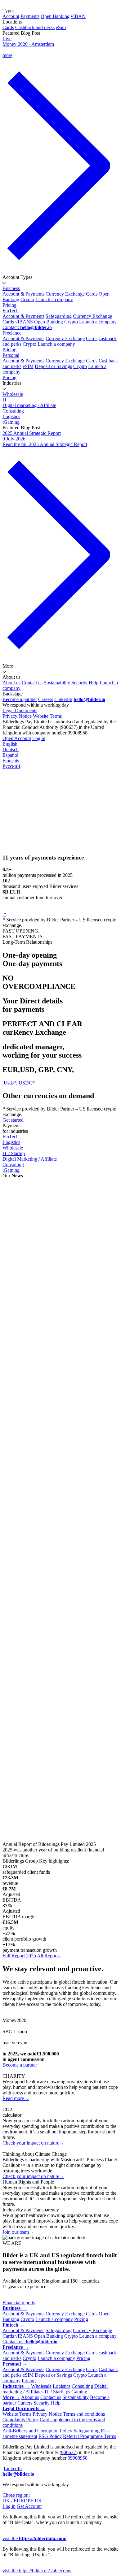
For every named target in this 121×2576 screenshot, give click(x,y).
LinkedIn (63, 699)
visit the (34, 2538)
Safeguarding (59, 316)
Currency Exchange (65, 294)
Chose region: (16, 2495)
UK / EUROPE (18, 2501)
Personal (11, 355)
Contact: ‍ (27, 327)
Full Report (14, 1332)
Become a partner (20, 699)
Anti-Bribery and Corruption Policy (37, 2431)
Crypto (27, 299)
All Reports (48, 1956)
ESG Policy (50, 2436)
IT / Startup (14, 1153)
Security (79, 683)
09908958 (78, 2458)
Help (94, 683)
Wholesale (13, 394)
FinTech (11, 311)
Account (11, 16)
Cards (8, 27)
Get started (13, 1120)
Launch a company (54, 299)
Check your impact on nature (33, 2143)
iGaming (11, 422)
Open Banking (55, 16)
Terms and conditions (84, 2414)
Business (11, 288)
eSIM (28, 366)
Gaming (79, 2392)
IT (5, 400)
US (38, 2501)
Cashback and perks (35, 27)
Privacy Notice (17, 716)
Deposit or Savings (53, 366)
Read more (16, 2098)
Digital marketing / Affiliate (29, 405)
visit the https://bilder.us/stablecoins (37, 2571)
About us (11, 683)
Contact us (32, 683)
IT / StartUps (57, 2392)
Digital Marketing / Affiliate (30, 1159)
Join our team (18, 2232)
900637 (69, 2452)
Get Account (29, 2506)
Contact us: (30, 2342)
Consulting (13, 411)
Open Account (17, 738)
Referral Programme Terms (90, 2436)
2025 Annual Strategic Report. (59, 1209)
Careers (46, 699)
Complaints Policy (20, 2420)
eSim (61, 27)
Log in (39, 738)
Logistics (11, 416)
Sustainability (57, 683)
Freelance (12, 333)
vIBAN (78, 16)
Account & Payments (23, 294)
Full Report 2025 (19, 1956)
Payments (30, 16)
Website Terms (47, 716)
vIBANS (24, 322)
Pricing (9, 305)
